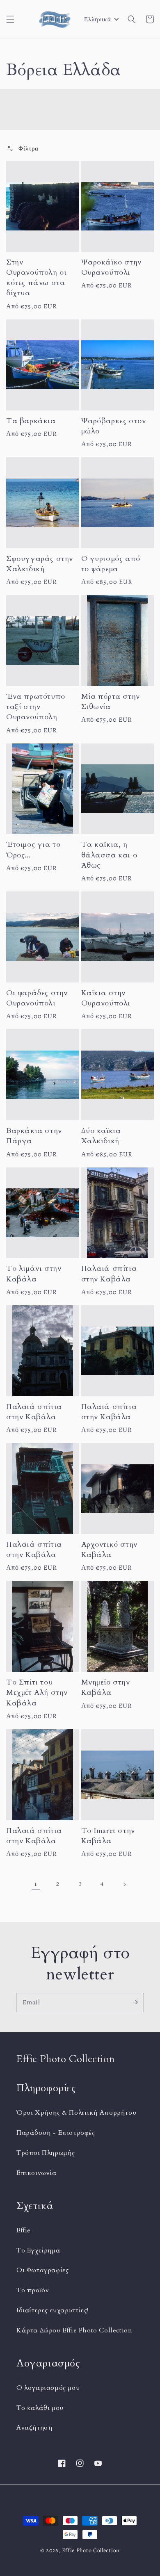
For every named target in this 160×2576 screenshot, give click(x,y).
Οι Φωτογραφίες (42, 2270)
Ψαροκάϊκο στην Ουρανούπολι (111, 267)
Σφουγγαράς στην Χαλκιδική (40, 564)
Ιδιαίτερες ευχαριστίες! (53, 2310)
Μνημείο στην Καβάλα (106, 1687)
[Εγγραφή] (135, 2002)
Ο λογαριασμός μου (48, 2388)
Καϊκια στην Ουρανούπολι (106, 998)
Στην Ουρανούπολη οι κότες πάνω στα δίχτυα (36, 278)
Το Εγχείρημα (38, 2250)
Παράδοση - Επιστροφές (56, 2133)
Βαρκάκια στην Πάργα (34, 1136)
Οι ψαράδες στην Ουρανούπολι (37, 998)
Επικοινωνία (37, 2173)
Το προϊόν (33, 2290)
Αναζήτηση (34, 2428)
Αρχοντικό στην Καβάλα (109, 1550)
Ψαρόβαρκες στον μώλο (114, 426)
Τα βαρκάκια (31, 421)
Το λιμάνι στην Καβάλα (34, 1274)
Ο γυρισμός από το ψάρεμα (111, 564)
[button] (10, 19)
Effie (24, 2230)
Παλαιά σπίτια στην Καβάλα (109, 1274)
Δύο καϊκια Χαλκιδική (101, 1136)
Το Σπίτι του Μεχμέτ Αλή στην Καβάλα (37, 1693)
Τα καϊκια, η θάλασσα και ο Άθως (109, 855)
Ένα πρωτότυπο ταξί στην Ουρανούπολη (36, 707)
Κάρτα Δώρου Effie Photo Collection (74, 2330)
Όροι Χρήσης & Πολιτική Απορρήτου (76, 2113)
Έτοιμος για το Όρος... (33, 850)
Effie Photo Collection (91, 2550)
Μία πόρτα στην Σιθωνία (111, 702)
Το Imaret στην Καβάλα (108, 1836)
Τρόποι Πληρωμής (46, 2153)
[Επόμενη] (124, 1884)
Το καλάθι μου (40, 2408)
